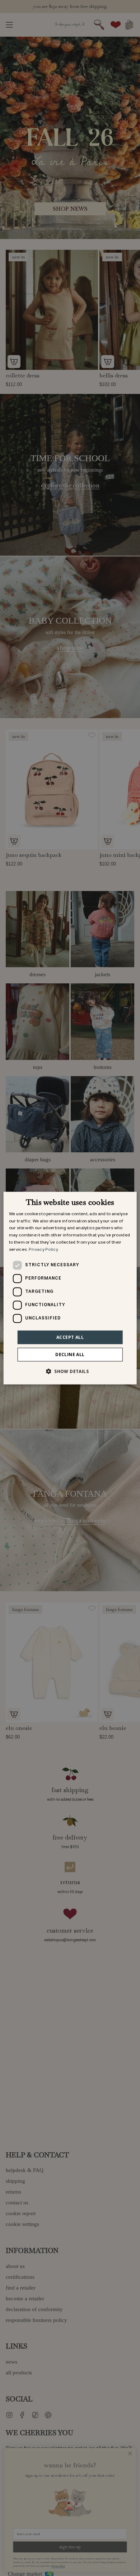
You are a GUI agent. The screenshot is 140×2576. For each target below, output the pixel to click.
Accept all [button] (70, 1337)
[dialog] (70, 1288)
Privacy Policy (43, 1250)
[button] (70, 1371)
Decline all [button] (70, 1354)
